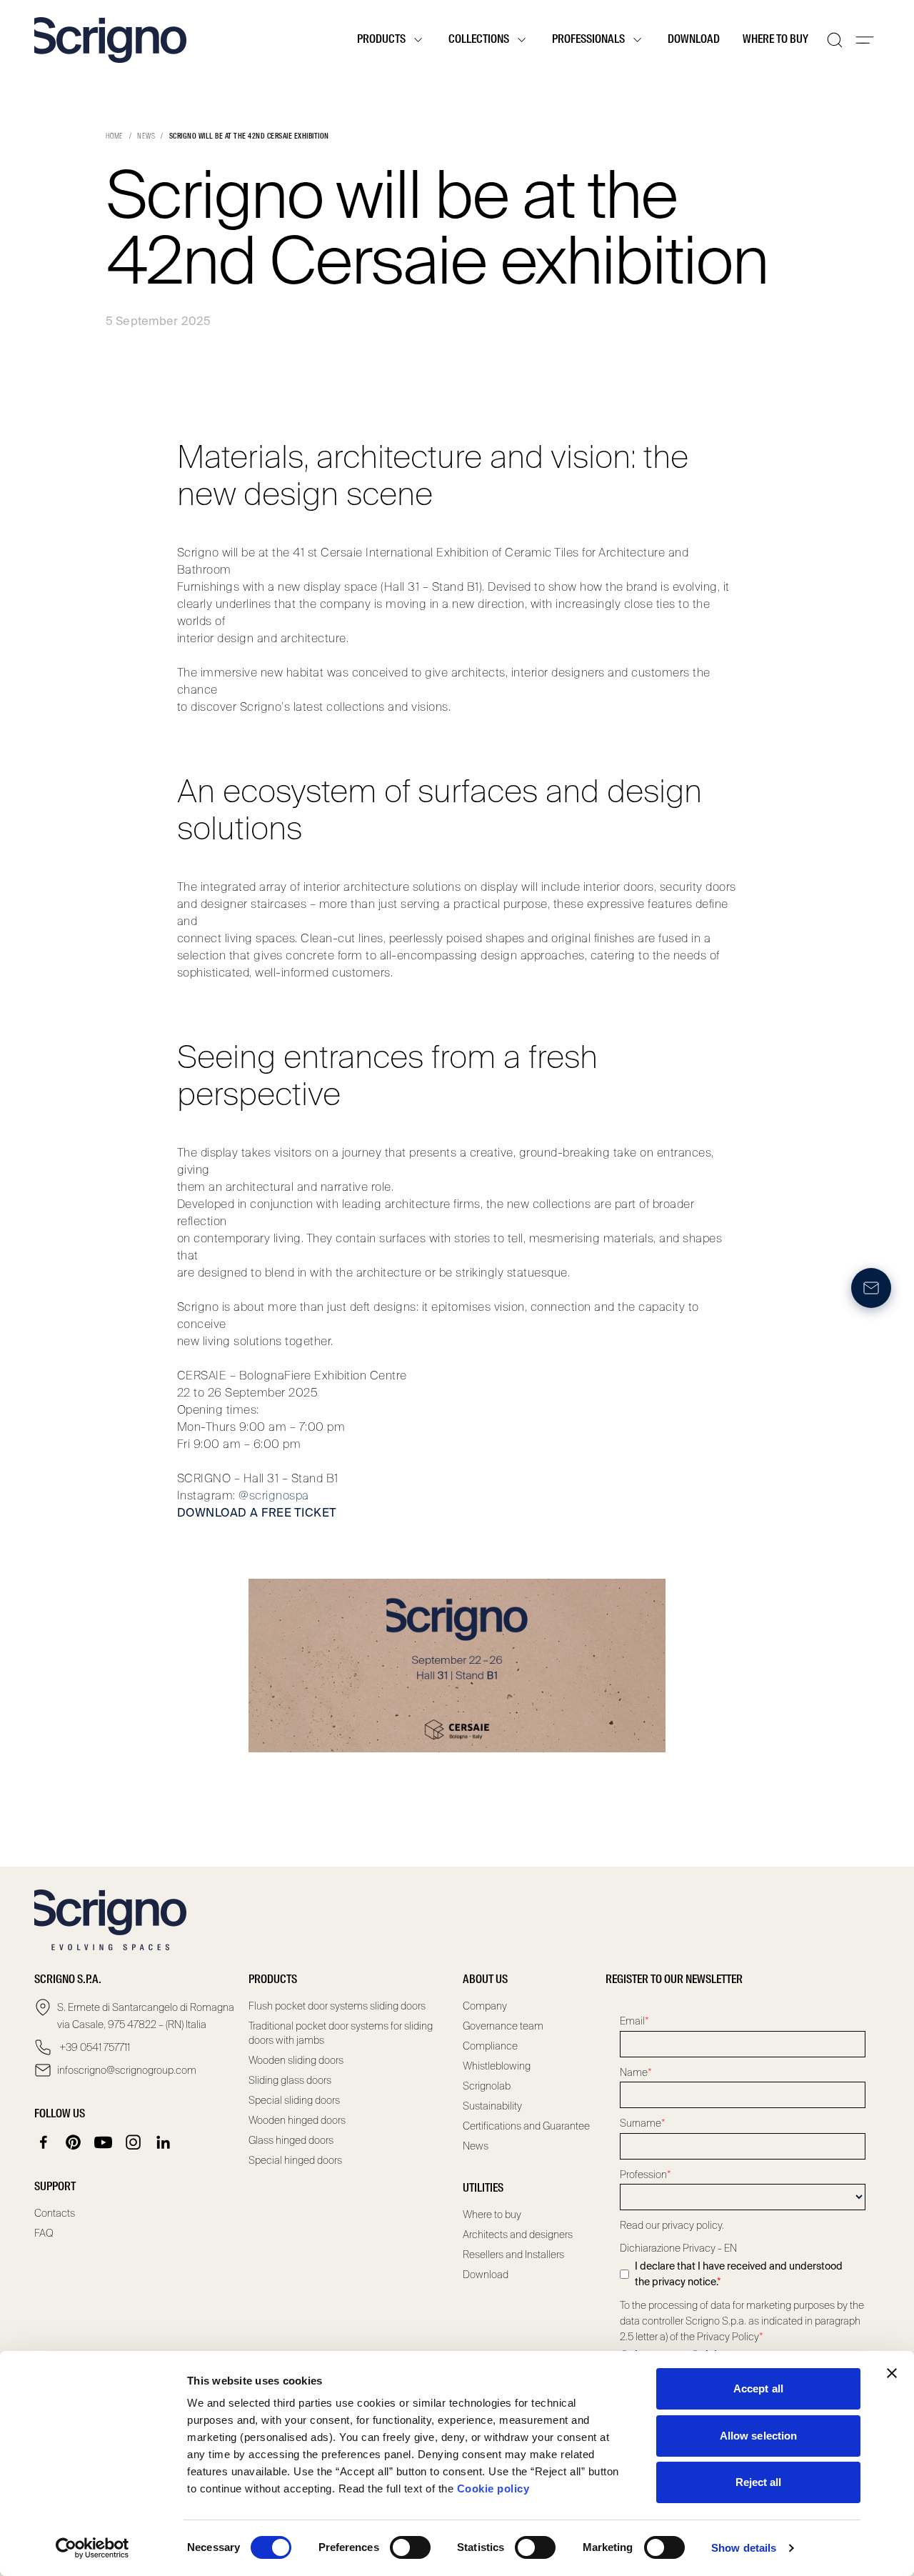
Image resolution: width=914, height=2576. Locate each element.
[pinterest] (74, 2142)
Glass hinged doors (291, 2140)
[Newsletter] (871, 1288)
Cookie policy (493, 2488)
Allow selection (759, 2436)
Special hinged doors (295, 2160)
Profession (646, 2175)
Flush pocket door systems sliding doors (337, 2006)
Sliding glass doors (290, 2080)
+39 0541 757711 (94, 2047)
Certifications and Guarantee (526, 2126)
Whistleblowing (497, 2066)
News (146, 136)
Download (694, 40)
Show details (744, 2548)
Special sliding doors (294, 2100)
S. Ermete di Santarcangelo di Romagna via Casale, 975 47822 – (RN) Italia (146, 2016)
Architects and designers (518, 2235)
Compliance (490, 2046)
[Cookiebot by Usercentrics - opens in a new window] (92, 2548)
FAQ (44, 2233)
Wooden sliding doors (296, 2060)
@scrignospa (273, 1496)
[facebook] (44, 2142)
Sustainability (492, 2106)
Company (485, 2006)
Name (636, 2072)
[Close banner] (892, 2373)
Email (634, 2021)
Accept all (758, 2388)
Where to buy (775, 40)
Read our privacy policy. (672, 2225)
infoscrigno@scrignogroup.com (127, 2070)
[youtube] (104, 2142)
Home (115, 136)
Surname (643, 2123)
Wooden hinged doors (297, 2120)
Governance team (503, 2026)
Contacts (55, 2213)
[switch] (410, 2547)
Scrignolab (487, 2086)
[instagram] (134, 2142)
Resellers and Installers (513, 2255)
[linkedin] (164, 2142)
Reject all (759, 2482)
